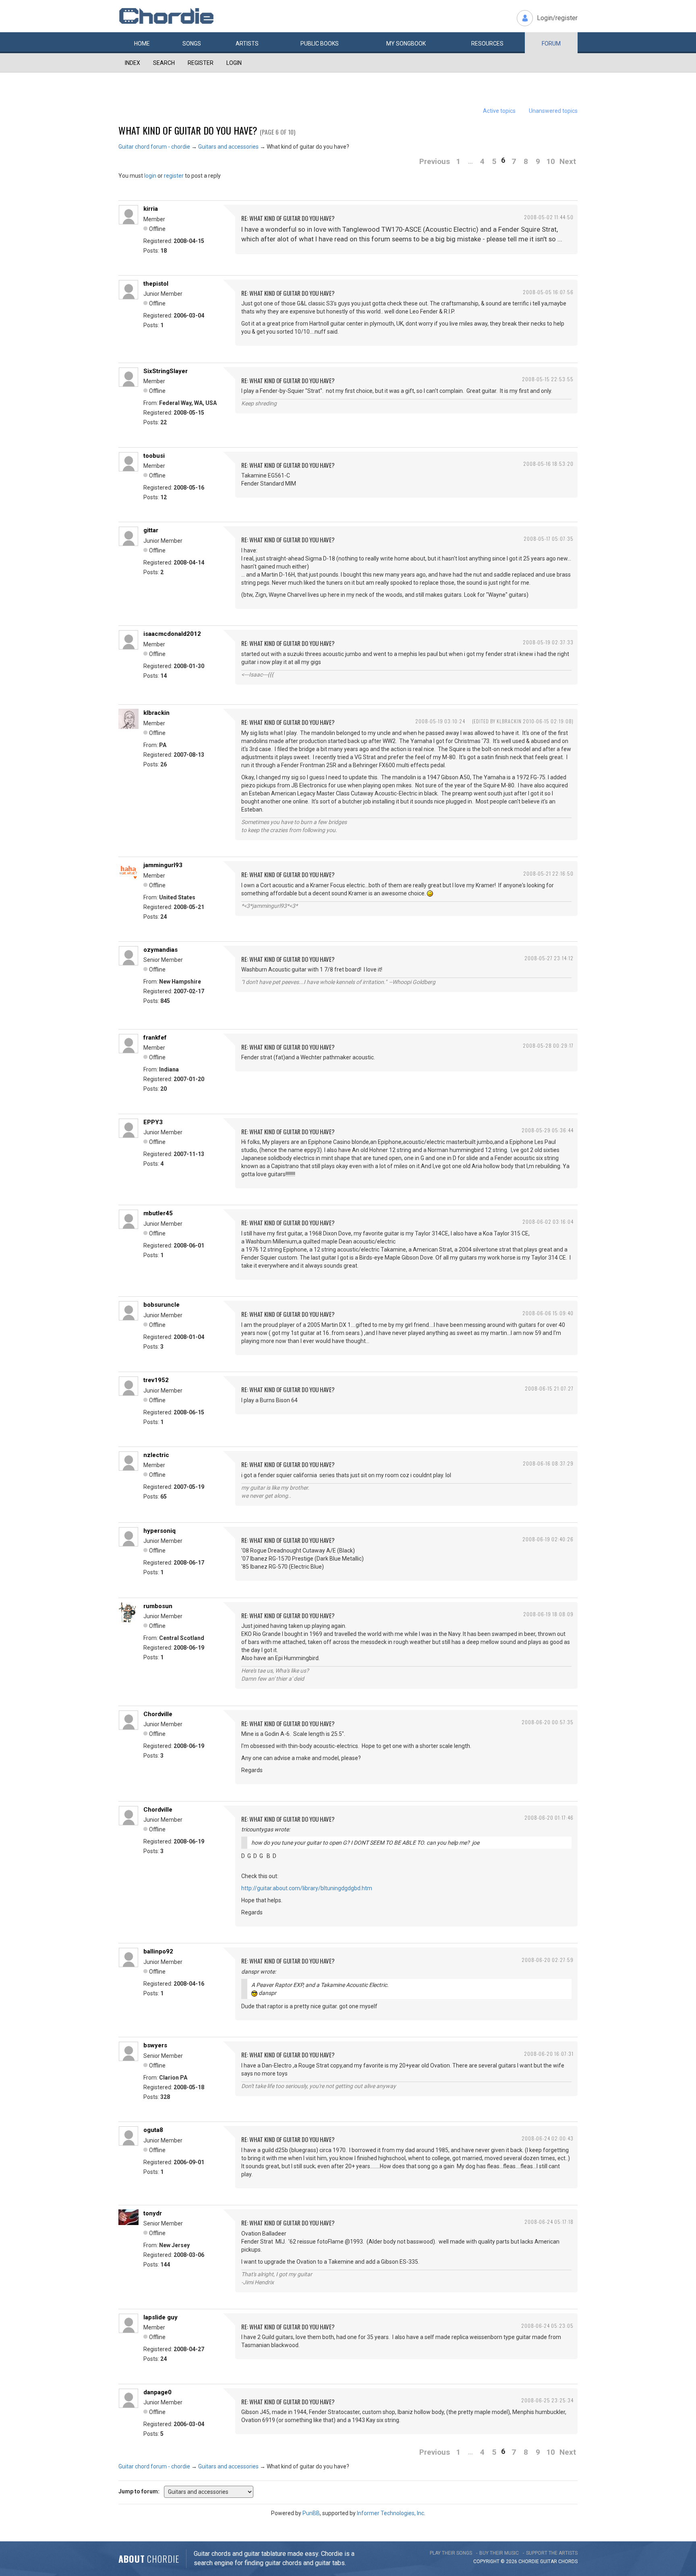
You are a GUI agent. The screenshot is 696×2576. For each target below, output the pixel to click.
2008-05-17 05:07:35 (549, 539)
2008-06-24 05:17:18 (549, 2222)
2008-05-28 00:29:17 (548, 1045)
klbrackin (156, 713)
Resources (487, 44)
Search (164, 63)
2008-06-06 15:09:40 (548, 1313)
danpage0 (157, 2392)
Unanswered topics (553, 111)
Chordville (158, 1714)
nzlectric (156, 1455)
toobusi (154, 456)
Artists (247, 44)
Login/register (557, 18)
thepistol (156, 284)
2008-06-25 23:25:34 (547, 2400)
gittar (151, 530)
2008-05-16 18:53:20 (548, 464)
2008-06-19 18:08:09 (548, 1614)
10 (551, 161)
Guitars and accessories (228, 147)
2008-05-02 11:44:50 (549, 217)
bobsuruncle (162, 1305)
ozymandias (161, 950)
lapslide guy (161, 2317)
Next (568, 161)
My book (406, 44)
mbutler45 (158, 1213)
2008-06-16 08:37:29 (548, 1463)
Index (133, 63)
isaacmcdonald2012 (172, 634)
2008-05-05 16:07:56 (548, 292)
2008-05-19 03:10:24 (440, 721)
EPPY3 (153, 1122)
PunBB (311, 2513)
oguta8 (153, 2130)
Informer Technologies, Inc (390, 2513)
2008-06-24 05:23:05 (547, 2326)
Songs (192, 44)
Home (142, 44)
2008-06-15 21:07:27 (549, 1388)
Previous (435, 161)
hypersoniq (159, 1531)
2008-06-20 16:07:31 (549, 2054)
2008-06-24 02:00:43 (548, 2138)
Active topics (499, 111)
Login (234, 63)
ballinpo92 (158, 1951)
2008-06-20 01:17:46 (549, 1817)
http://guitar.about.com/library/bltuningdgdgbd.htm (307, 1888)
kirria (151, 209)
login (150, 176)
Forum (551, 44)
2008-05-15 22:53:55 (548, 379)
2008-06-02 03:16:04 (548, 1222)
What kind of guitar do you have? (188, 130)
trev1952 (156, 1380)
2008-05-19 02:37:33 (548, 642)
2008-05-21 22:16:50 (548, 873)
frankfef (155, 1038)
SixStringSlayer (166, 371)
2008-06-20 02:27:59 (548, 1960)
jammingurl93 (163, 865)
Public (320, 44)
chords (568, 2561)
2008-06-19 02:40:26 (548, 1539)
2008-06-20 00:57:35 (548, 1722)
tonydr (153, 2213)
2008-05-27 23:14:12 (549, 958)
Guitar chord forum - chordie (154, 147)
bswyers (155, 2045)
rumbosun (158, 1606)
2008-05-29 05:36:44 (548, 1130)
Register (201, 63)
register (174, 176)
